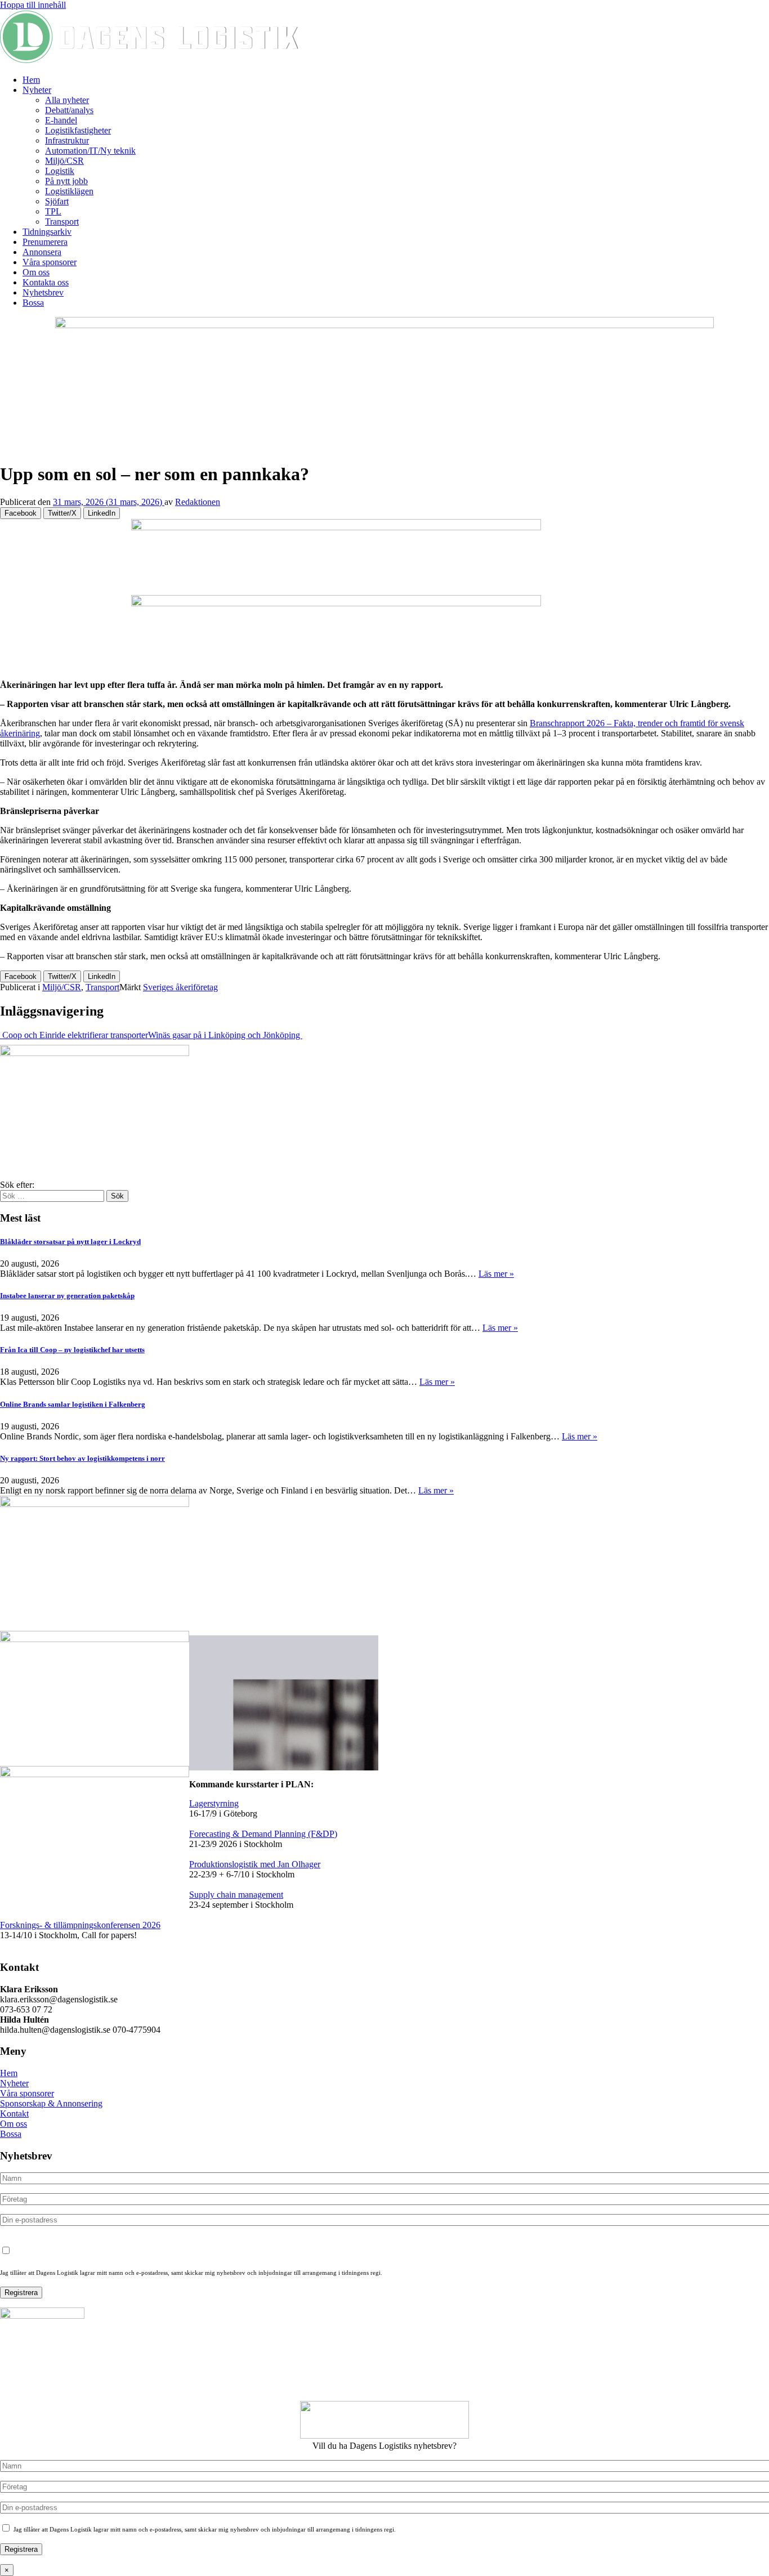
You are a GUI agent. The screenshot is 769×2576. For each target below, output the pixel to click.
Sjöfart (57, 201)
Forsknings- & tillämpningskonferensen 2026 (80, 1925)
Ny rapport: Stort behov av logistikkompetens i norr (82, 1458)
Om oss (36, 272)
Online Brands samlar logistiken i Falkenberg (73, 1404)
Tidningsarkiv (47, 232)
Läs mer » (496, 1274)
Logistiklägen (69, 191)
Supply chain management (236, 1895)
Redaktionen (198, 502)
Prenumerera (45, 242)
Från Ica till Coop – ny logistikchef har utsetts (72, 1350)
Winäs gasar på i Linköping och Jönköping (225, 1035)
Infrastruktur (67, 140)
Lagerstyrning (214, 1803)
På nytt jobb (66, 181)
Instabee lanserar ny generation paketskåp (67, 1296)
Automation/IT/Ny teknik (90, 151)
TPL (53, 211)
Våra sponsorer (50, 262)
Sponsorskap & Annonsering (51, 2103)
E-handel (61, 120)
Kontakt (14, 2114)
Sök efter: (17, 1185)
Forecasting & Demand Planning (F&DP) (263, 1834)
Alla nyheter (67, 100)
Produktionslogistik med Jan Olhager (255, 1864)
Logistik (60, 171)
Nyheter (37, 90)
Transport (62, 222)
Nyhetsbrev (43, 292)
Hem (31, 80)
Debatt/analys (69, 110)
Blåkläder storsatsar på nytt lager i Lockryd (70, 1242)
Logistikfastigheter (78, 130)
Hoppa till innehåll (33, 5)
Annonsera (42, 252)
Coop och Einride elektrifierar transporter (74, 1035)
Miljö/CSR (64, 161)
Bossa (33, 303)
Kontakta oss (46, 282)
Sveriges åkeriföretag (180, 987)
